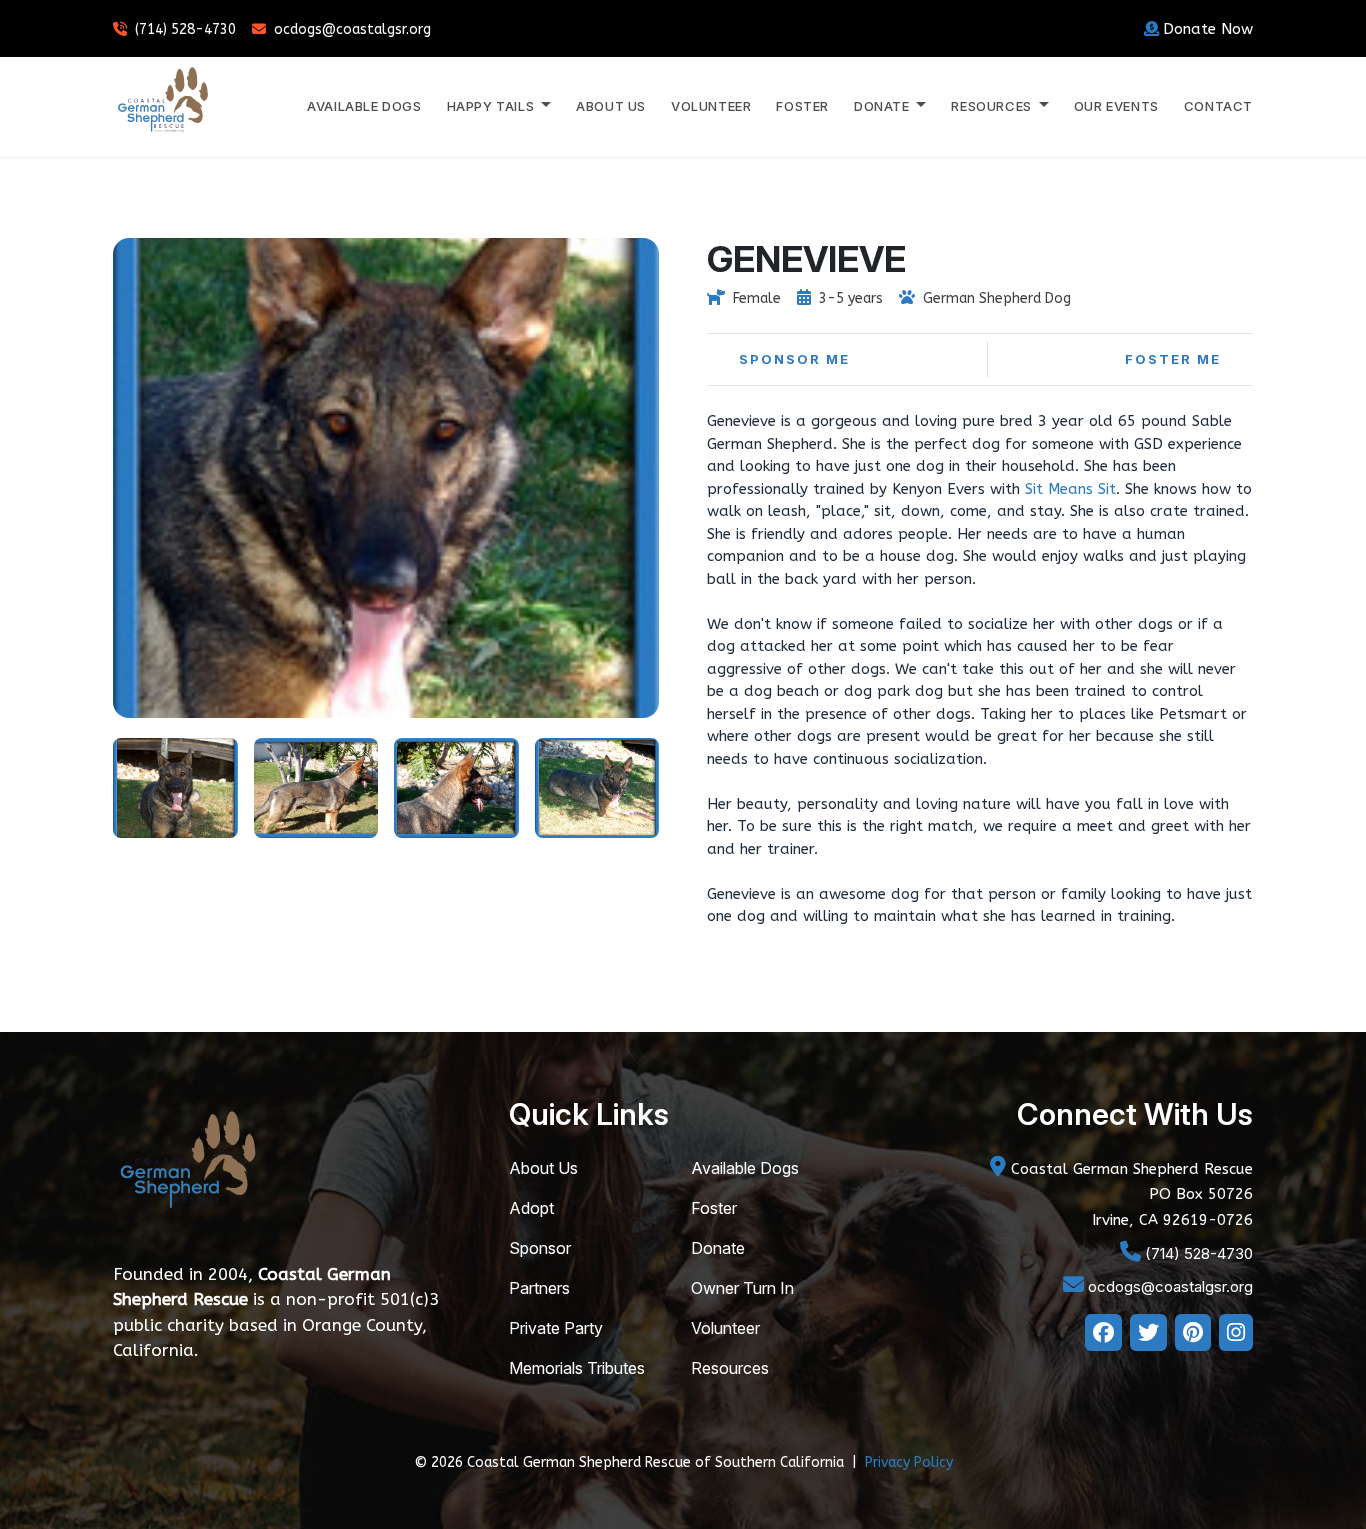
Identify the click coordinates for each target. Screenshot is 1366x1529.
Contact (1218, 106)
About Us (611, 106)
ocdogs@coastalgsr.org (352, 29)
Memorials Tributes (577, 1368)
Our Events (1116, 106)
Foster (802, 106)
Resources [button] (993, 106)
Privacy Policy (909, 1462)
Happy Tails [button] (492, 106)
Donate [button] (883, 106)
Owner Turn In (742, 1288)
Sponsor (540, 1248)
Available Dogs (364, 106)
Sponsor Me (794, 359)
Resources (730, 1368)
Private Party (556, 1328)
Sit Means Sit (1070, 489)
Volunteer (711, 106)
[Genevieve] (175, 786)
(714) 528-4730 (185, 29)
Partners (539, 1288)
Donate (718, 1248)
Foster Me (1173, 359)
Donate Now (1208, 29)
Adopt (531, 1208)
